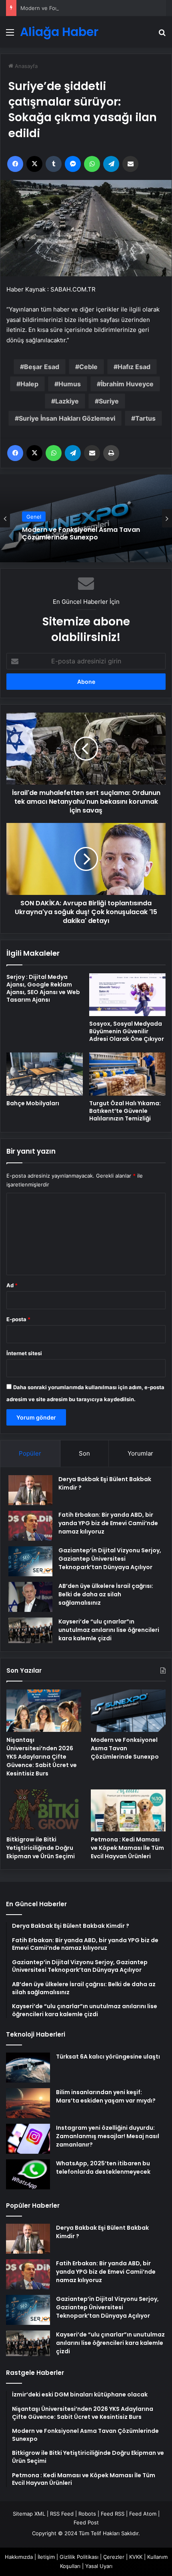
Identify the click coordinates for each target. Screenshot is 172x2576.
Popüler (30, 1453)
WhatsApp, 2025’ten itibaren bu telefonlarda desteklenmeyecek (103, 2168)
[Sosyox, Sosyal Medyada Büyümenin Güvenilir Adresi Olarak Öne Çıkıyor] (127, 995)
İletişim (46, 2557)
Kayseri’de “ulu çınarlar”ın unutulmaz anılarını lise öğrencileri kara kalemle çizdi (109, 1630)
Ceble (88, 367)
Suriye (109, 401)
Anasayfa (25, 66)
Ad (12, 1285)
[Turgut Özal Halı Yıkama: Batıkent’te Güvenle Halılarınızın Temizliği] (127, 1074)
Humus (70, 384)
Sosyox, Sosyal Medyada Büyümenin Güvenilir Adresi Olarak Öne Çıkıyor (127, 1031)
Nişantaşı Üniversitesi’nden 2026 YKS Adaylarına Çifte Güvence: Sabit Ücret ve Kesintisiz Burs (42, 1757)
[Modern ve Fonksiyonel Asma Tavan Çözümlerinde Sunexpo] (128, 1711)
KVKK (136, 2557)
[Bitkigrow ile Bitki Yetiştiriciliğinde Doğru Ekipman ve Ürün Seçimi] (44, 1811)
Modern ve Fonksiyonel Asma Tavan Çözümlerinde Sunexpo (95, 8)
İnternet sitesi (24, 1353)
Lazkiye (67, 401)
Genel (34, 517)
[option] (86, 518)
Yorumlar (140, 1453)
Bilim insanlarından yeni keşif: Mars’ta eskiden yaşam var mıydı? (106, 2096)
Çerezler (114, 2557)
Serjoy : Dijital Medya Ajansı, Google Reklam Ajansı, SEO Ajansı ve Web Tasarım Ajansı (43, 988)
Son (84, 1453)
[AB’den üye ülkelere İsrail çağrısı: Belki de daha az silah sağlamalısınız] (30, 1597)
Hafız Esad (134, 367)
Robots (87, 2514)
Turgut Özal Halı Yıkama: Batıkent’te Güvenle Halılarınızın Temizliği (125, 1111)
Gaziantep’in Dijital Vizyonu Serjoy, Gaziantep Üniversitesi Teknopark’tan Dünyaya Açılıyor (110, 1559)
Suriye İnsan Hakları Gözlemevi (67, 418)
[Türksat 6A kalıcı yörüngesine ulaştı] (28, 2068)
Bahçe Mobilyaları (33, 1103)
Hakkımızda (19, 2557)
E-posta (18, 1319)
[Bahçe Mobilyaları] (45, 1074)
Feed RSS (113, 2514)
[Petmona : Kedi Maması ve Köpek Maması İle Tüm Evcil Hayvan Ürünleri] (128, 1811)
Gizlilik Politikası (79, 2557)
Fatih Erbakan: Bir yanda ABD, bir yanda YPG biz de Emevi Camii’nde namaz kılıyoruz (108, 1523)
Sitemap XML (29, 2514)
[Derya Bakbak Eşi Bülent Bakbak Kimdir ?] (30, 1490)
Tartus (145, 418)
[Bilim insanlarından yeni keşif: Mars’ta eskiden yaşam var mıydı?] (28, 2103)
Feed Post (86, 2522)
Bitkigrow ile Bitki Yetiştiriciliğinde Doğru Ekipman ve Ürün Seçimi (41, 1848)
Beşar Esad (42, 367)
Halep (29, 384)
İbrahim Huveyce (127, 384)
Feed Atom (143, 2514)
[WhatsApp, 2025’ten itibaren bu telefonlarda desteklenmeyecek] (28, 2174)
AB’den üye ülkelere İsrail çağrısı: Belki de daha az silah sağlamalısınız (106, 1594)
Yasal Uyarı (99, 2566)
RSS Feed (62, 2514)
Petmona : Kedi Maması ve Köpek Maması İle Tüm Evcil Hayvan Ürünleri (127, 1848)
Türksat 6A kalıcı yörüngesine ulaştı (108, 2057)
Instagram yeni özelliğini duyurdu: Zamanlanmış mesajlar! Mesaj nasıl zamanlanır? (108, 2136)
